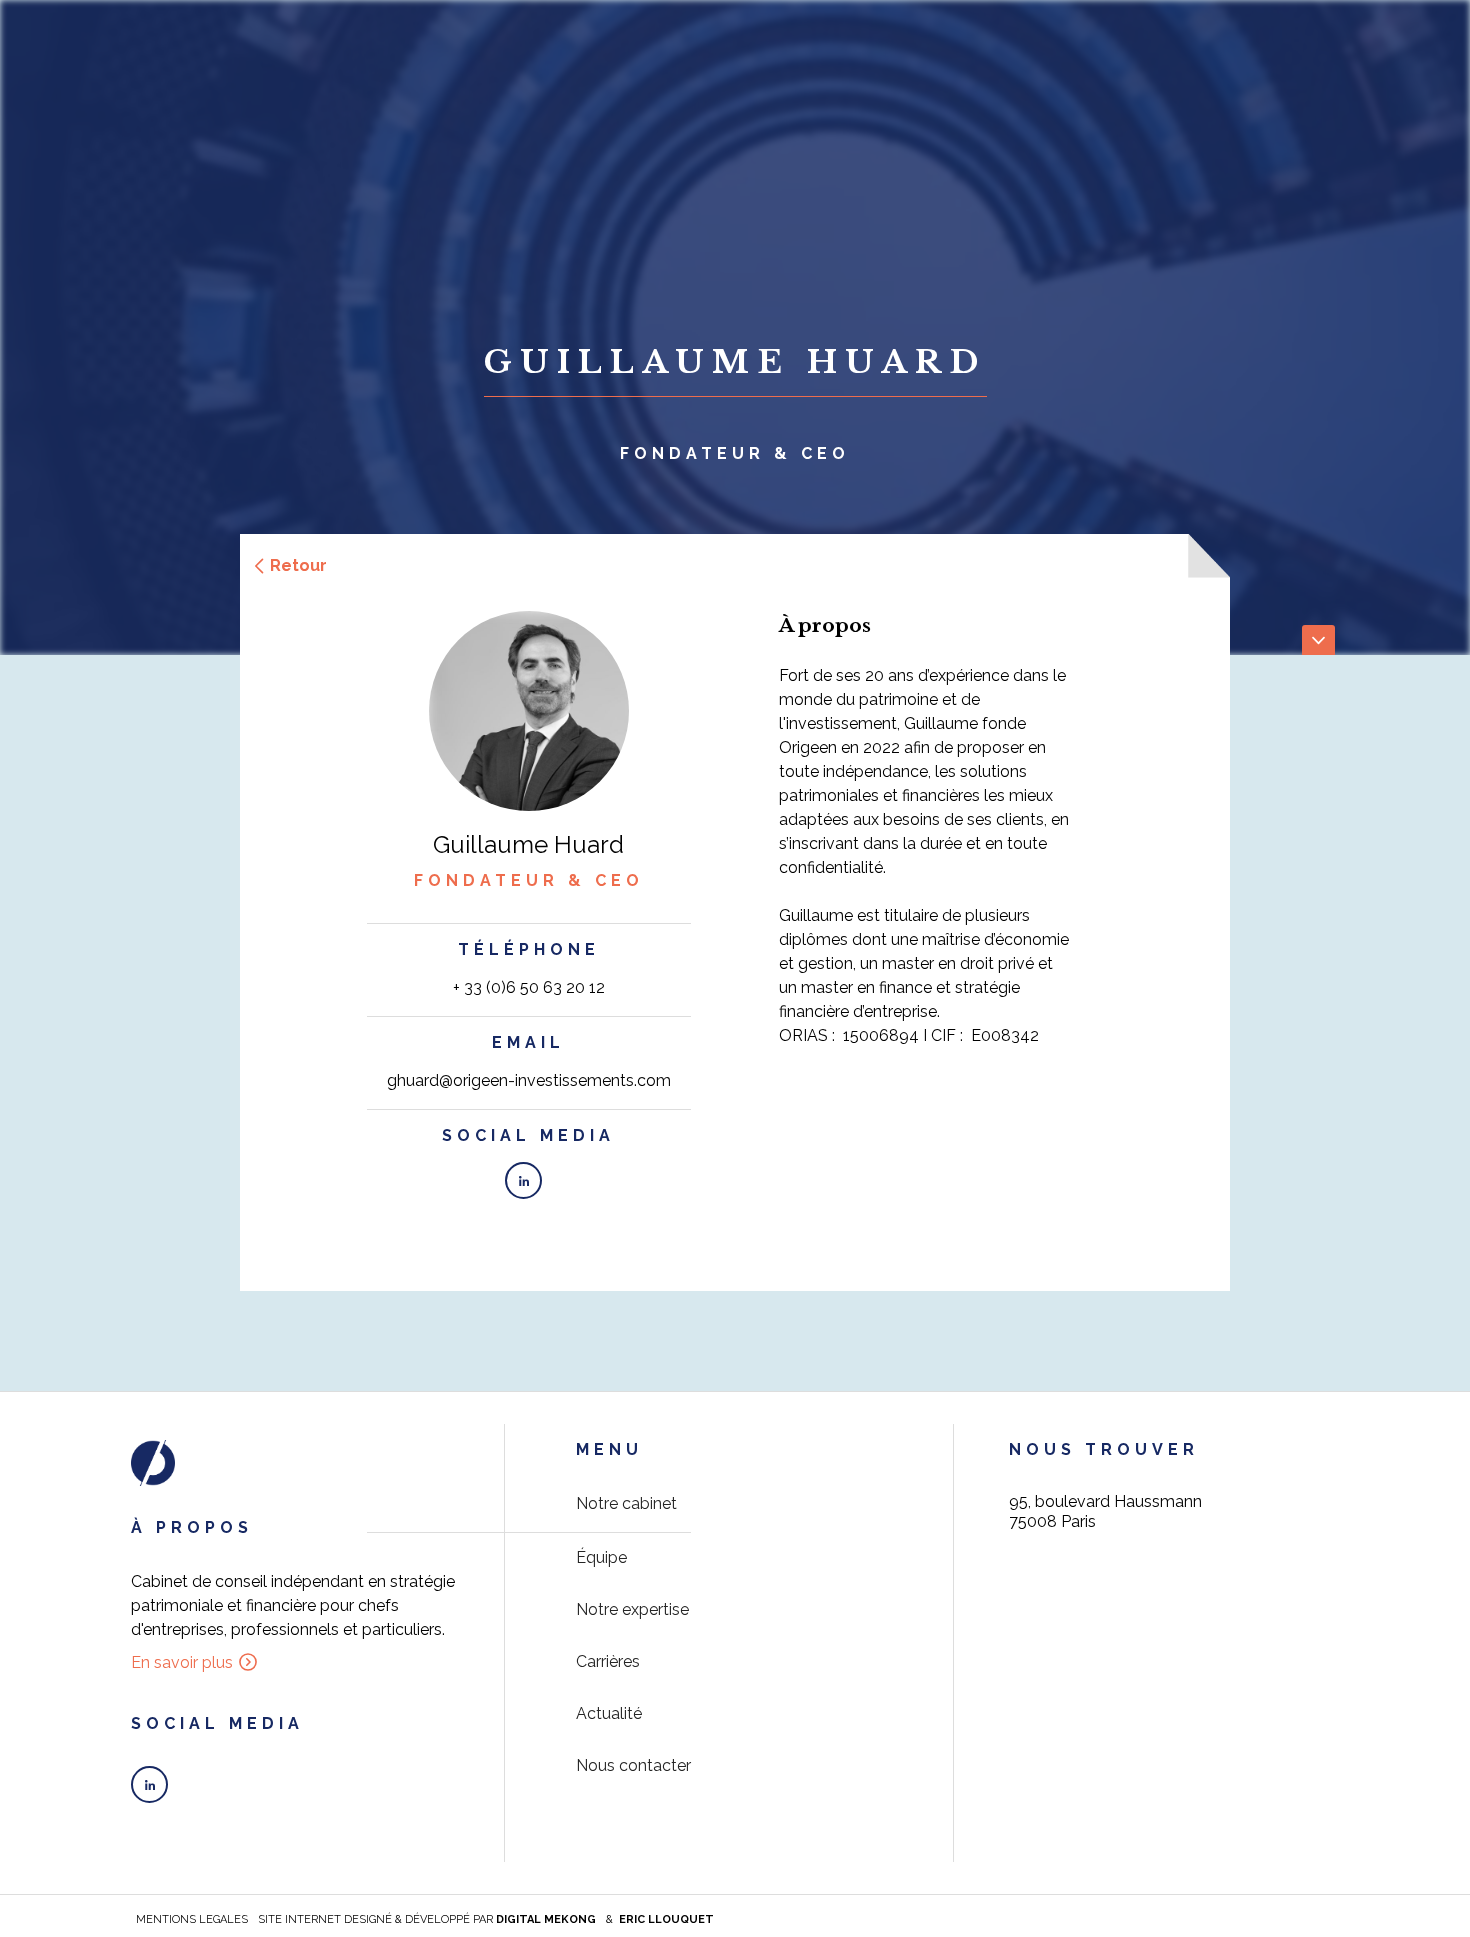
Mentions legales (192, 1919)
